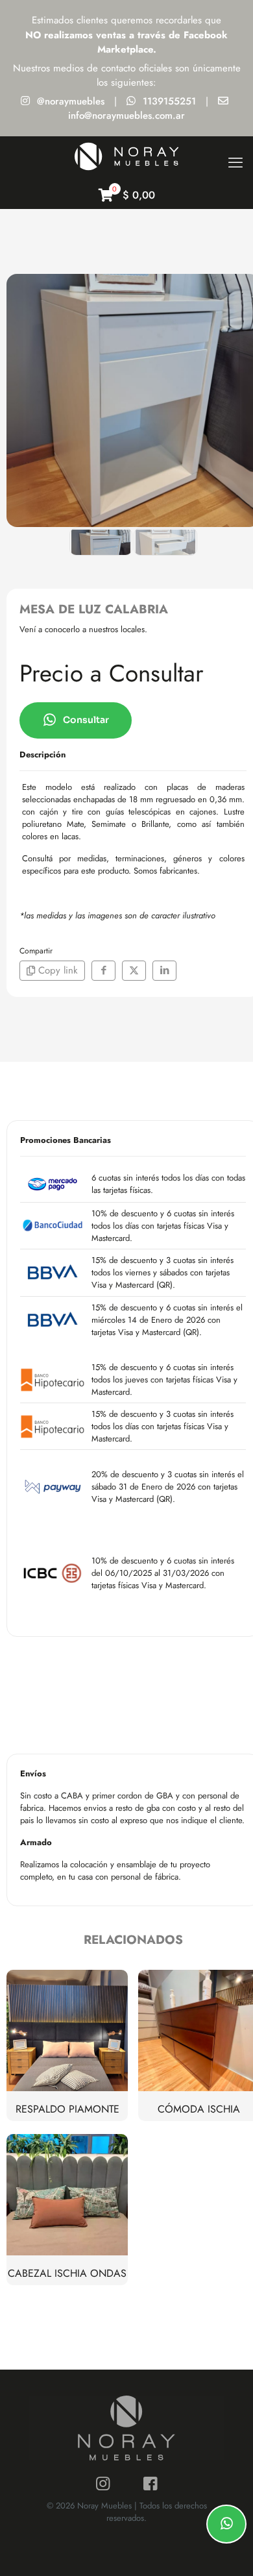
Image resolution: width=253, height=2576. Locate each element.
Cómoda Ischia (199, 2109)
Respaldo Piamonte (67, 2109)
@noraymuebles (71, 101)
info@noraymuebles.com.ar (126, 116)
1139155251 (169, 101)
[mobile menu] (235, 162)
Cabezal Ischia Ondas (67, 2273)
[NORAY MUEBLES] (126, 156)
